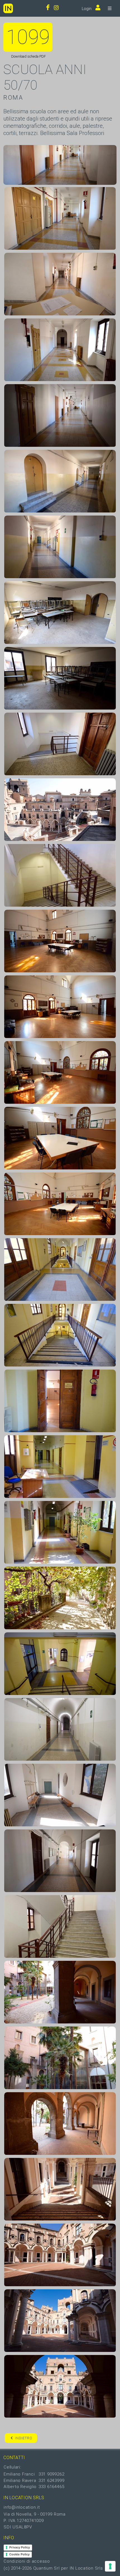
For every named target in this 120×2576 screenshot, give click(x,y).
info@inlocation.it (22, 2507)
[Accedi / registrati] (97, 8)
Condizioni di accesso (27, 2561)
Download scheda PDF (28, 56)
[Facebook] (48, 8)
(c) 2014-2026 (18, 2568)
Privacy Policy (20, 2547)
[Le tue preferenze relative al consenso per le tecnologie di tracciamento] (110, 2566)
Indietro (24, 2438)
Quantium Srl (46, 2568)
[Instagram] (56, 8)
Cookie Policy (19, 2554)
